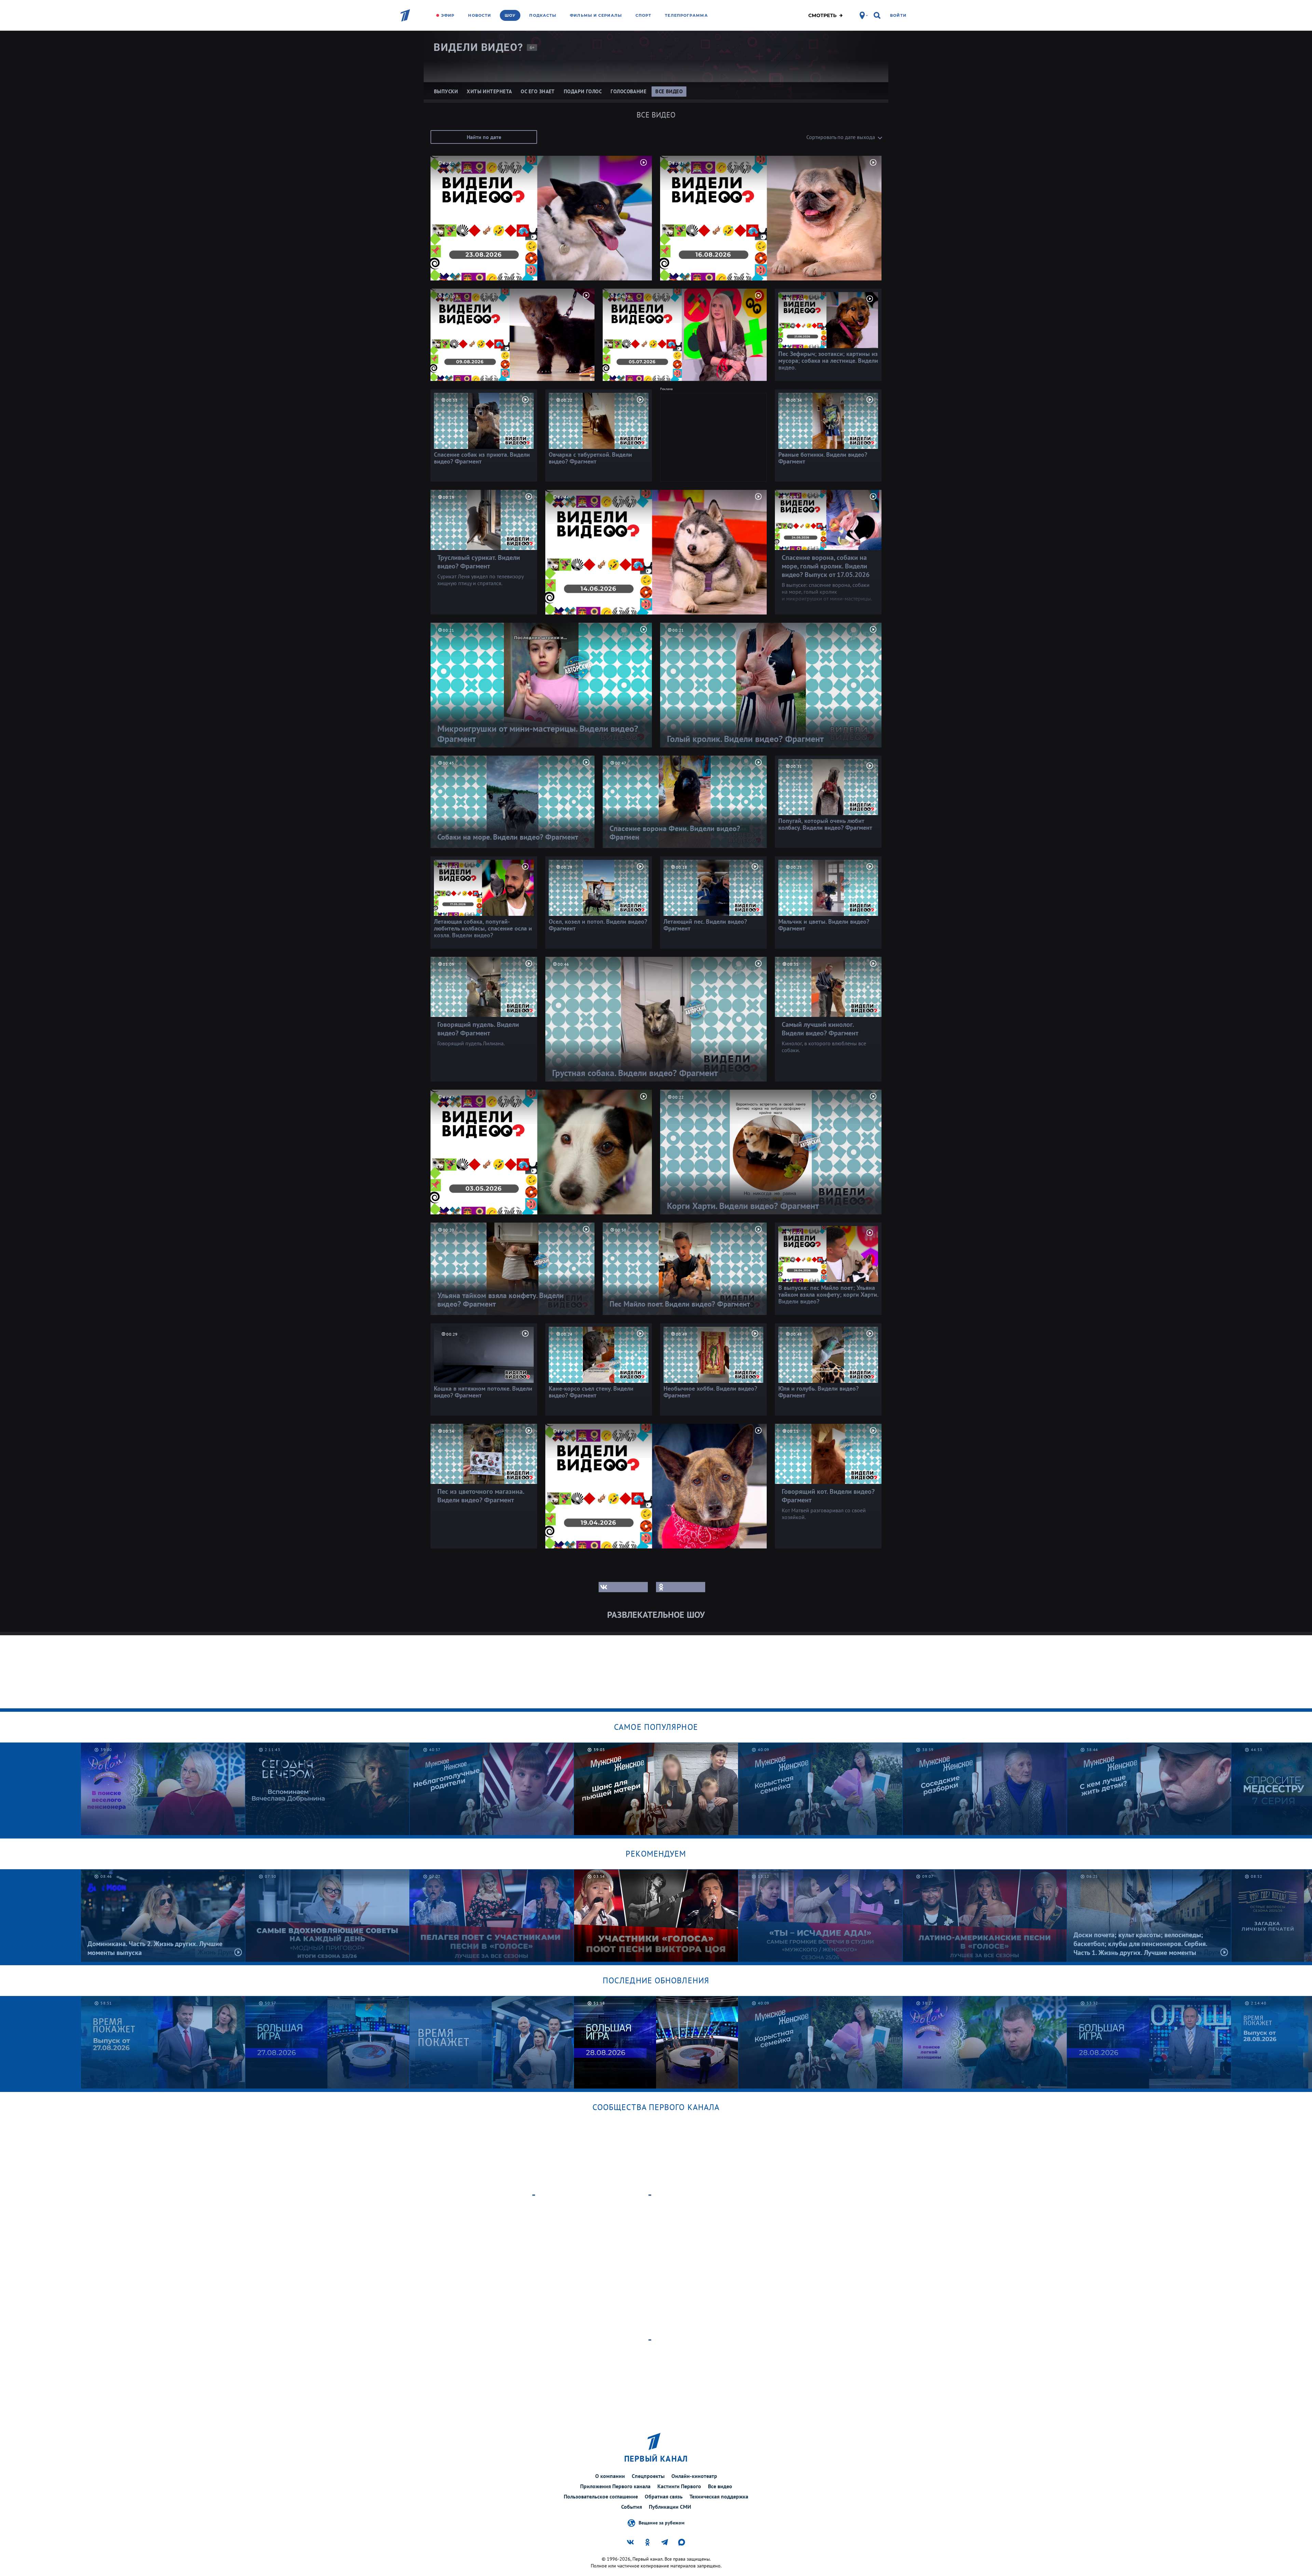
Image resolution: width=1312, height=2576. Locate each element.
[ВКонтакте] (623, 1587)
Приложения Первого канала (615, 2486)
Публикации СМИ (670, 2507)
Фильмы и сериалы (596, 15)
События (632, 2507)
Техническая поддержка (719, 2496)
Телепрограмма (686, 15)
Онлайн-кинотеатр (694, 2476)
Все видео (720, 2486)
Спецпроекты (648, 2476)
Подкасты (543, 15)
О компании (610, 2476)
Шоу (510, 15)
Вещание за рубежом (661, 2522)
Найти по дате (484, 137)
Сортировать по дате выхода (841, 137)
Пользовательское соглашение (601, 2496)
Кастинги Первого (679, 2486)
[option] (327, 1789)
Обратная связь (664, 2496)
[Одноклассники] (681, 1587)
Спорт (644, 15)
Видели (479, 47)
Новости (480, 15)
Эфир (448, 15)
